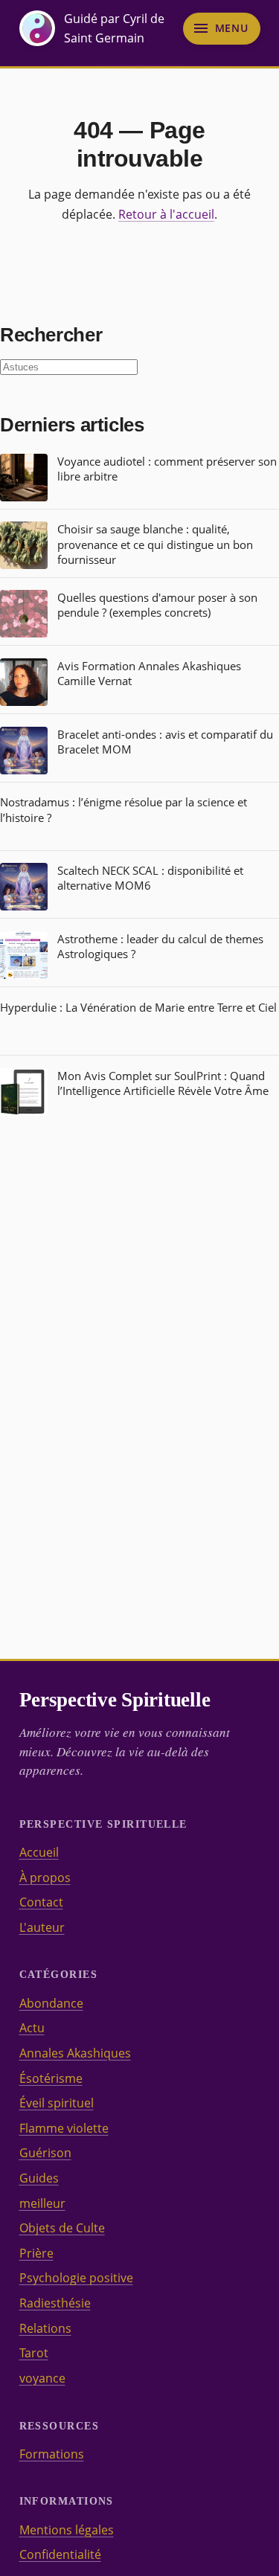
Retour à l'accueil (166, 214)
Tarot (34, 2353)
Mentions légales (67, 2530)
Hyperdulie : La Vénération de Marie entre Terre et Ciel (138, 1007)
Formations (52, 2454)
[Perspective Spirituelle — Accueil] (37, 28)
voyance (42, 2378)
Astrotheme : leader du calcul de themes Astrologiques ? (160, 946)
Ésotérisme (51, 2078)
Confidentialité (60, 2554)
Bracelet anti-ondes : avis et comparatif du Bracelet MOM (165, 742)
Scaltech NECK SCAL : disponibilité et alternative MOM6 (150, 878)
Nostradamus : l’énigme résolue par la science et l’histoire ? (124, 809)
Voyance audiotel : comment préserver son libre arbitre (167, 469)
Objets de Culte (62, 2228)
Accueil (39, 1852)
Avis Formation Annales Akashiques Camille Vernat (149, 673)
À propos (45, 1878)
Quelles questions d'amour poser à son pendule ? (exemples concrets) (157, 605)
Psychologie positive (76, 2278)
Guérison (45, 2153)
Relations (45, 2328)
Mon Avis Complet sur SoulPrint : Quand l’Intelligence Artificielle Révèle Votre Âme (163, 1083)
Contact (41, 1902)
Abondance (51, 2003)
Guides (39, 2178)
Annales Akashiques (75, 2053)
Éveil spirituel (57, 2103)
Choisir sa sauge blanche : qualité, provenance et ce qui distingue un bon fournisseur (155, 544)
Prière (36, 2253)
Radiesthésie (55, 2303)
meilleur (42, 2203)
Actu (32, 2028)
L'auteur (42, 1927)
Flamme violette (64, 2128)
